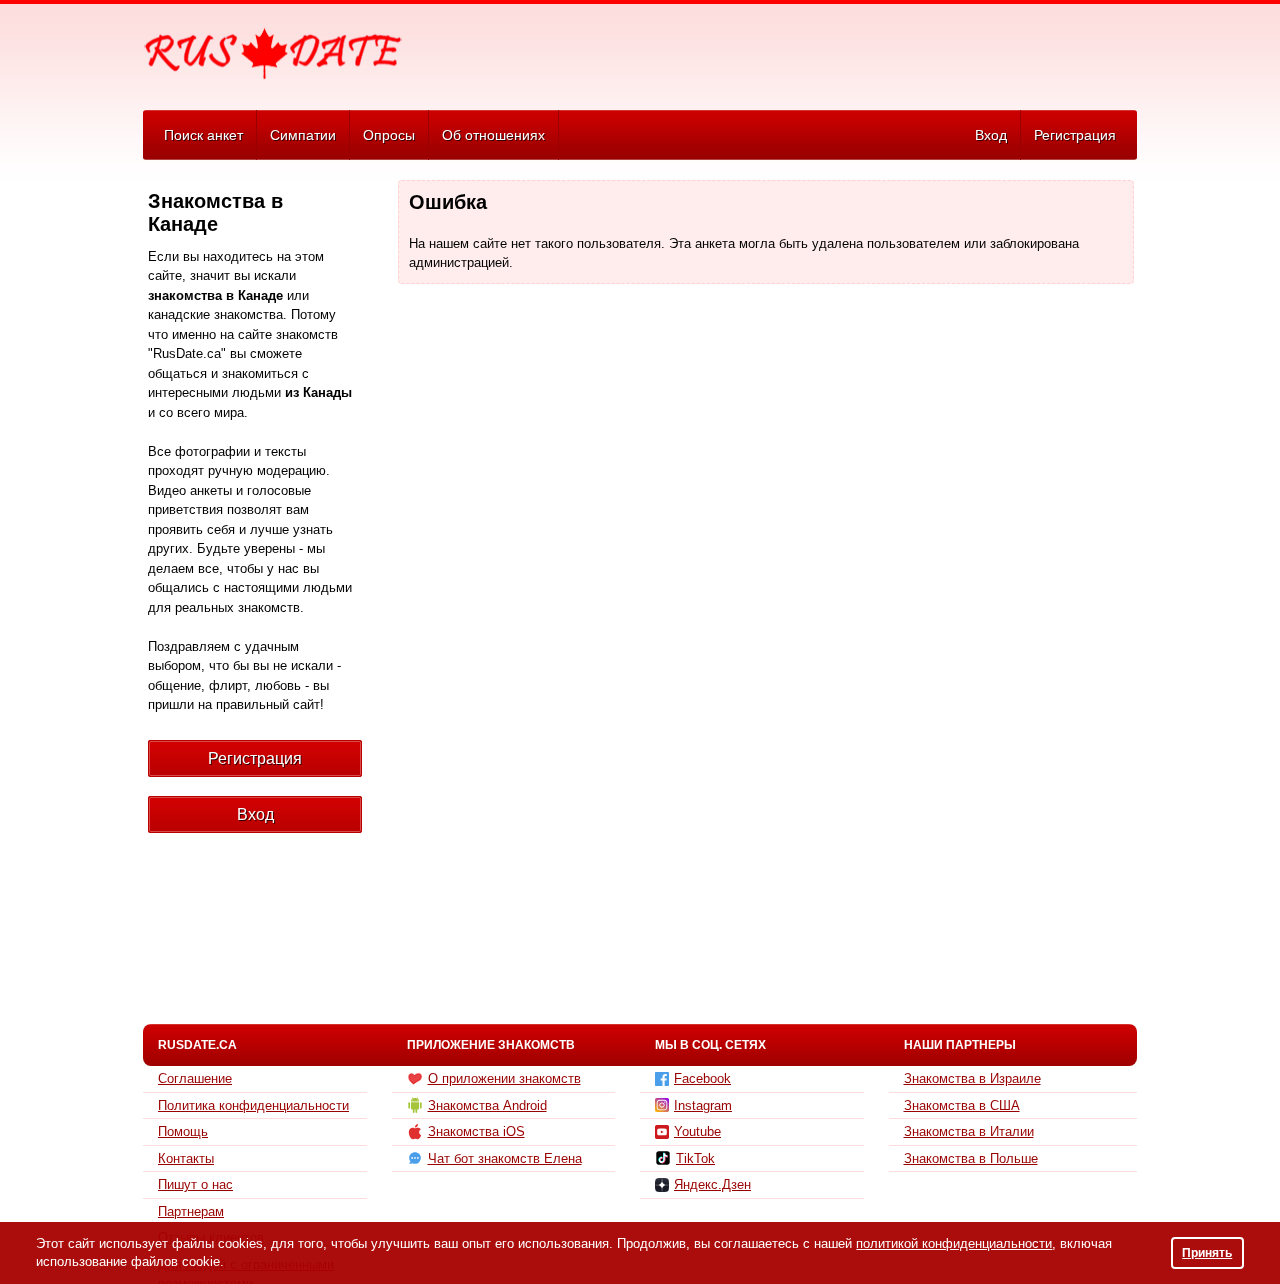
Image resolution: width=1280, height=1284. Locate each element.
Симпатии (303, 135)
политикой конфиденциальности (954, 1243)
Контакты (186, 1158)
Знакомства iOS (476, 1131)
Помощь (183, 1131)
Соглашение (195, 1078)
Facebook (702, 1078)
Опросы (389, 135)
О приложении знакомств (504, 1078)
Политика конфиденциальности (253, 1105)
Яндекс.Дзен (712, 1184)
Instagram (703, 1105)
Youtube (697, 1131)
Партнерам (191, 1211)
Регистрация (1075, 135)
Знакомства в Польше (971, 1158)
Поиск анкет (203, 135)
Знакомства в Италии (969, 1131)
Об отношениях (493, 135)
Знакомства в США (962, 1105)
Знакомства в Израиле (972, 1078)
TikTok (695, 1158)
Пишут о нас (195, 1184)
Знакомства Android (487, 1105)
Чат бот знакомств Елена (505, 1158)
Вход (991, 135)
